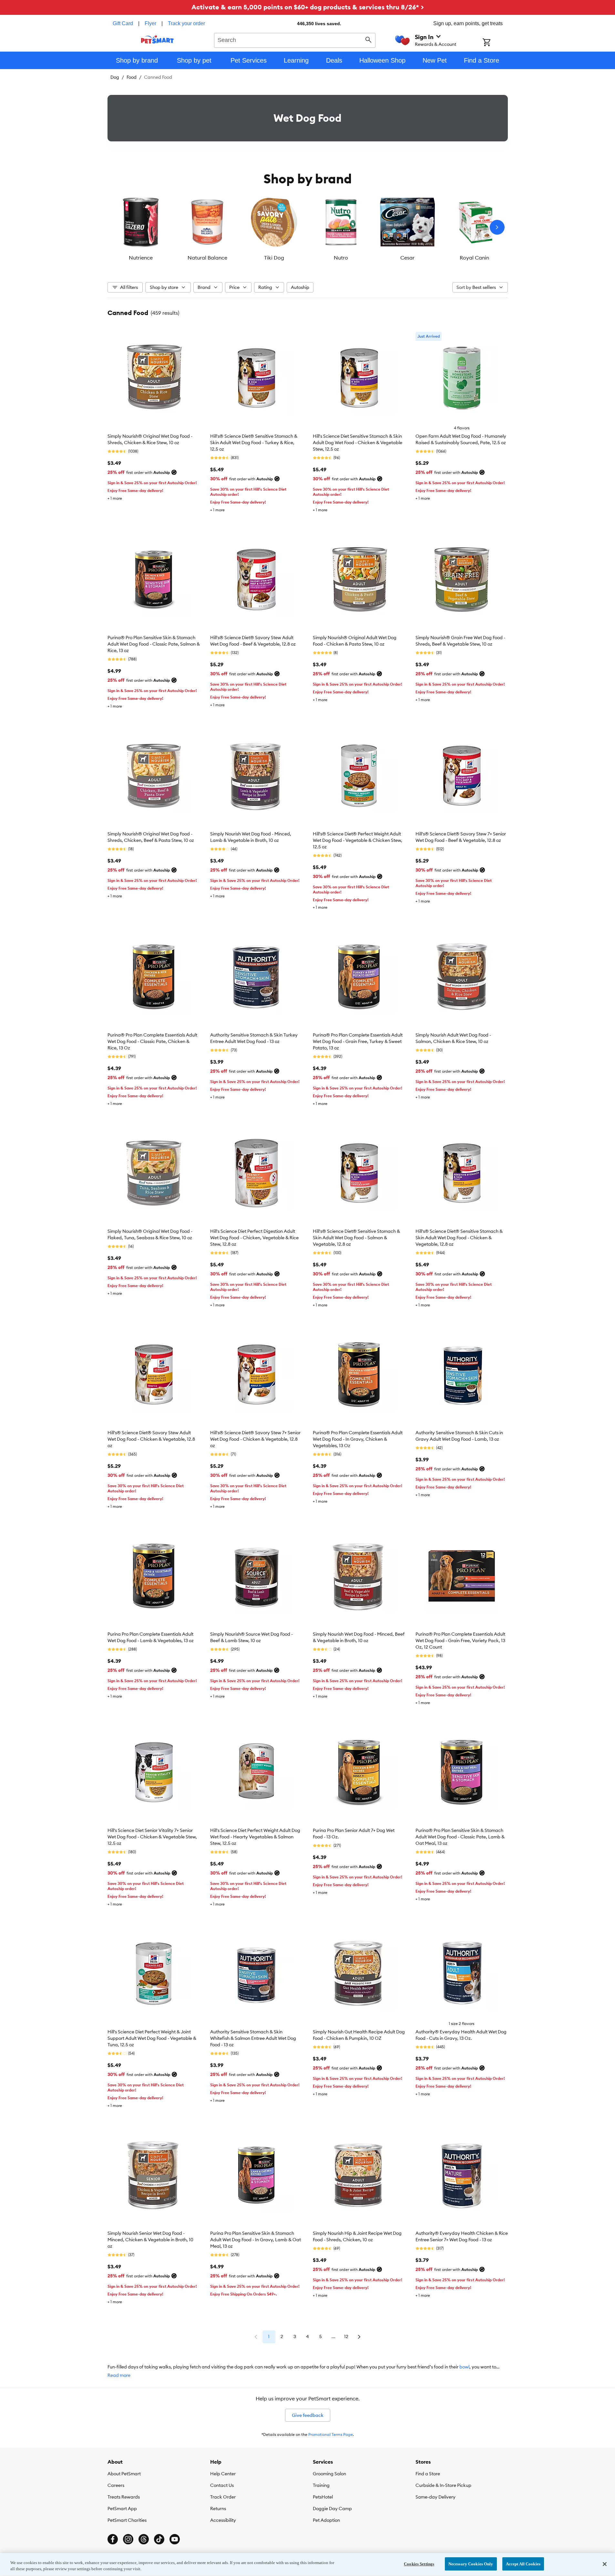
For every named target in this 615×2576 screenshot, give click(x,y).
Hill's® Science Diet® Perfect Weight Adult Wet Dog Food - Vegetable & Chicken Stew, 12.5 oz (358, 840)
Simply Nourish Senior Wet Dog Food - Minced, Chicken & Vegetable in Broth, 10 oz (150, 2240)
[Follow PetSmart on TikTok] (159, 2539)
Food (132, 77)
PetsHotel (323, 2497)
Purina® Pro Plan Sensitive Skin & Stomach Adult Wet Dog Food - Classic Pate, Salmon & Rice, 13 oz (154, 644)
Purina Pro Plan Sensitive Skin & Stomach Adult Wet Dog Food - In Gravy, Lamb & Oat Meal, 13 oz (256, 2240)
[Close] (605, 2564)
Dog (115, 77)
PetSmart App (122, 2509)
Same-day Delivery (436, 2497)
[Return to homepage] (157, 39)
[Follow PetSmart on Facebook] (113, 2539)
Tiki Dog (274, 258)
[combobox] (295, 39)
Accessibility (223, 2520)
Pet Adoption (326, 2520)
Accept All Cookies (523, 2564)
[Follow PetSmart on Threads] (144, 2539)
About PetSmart (124, 2474)
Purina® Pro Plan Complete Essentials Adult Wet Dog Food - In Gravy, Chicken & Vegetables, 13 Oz (358, 1439)
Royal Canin (474, 258)
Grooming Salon (329, 2474)
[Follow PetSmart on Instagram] (128, 2539)
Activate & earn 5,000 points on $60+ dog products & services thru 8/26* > (308, 7)
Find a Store (428, 2474)
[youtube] (175, 2539)
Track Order (223, 2497)
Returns (218, 2509)
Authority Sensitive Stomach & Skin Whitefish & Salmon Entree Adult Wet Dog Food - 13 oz (253, 2038)
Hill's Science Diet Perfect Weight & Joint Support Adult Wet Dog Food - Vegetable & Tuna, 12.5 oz (152, 2038)
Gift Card (123, 23)
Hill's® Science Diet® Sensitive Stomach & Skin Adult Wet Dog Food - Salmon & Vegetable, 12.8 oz (356, 1238)
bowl (464, 2367)
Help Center (223, 2474)
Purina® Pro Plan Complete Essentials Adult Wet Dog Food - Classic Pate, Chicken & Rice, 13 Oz (152, 1041)
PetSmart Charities (127, 2520)
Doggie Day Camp (332, 2509)
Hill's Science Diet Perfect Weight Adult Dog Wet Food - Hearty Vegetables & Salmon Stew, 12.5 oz (255, 1837)
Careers (116, 2485)
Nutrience (141, 258)
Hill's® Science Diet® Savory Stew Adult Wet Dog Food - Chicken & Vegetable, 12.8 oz (151, 1439)
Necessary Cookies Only (471, 2564)
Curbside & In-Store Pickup (443, 2485)
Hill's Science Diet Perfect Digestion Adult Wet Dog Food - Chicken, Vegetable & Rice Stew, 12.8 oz (254, 1238)
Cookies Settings (419, 2564)
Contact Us (222, 2485)
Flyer (150, 23)
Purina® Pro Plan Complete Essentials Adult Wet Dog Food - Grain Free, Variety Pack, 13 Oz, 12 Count (460, 1641)
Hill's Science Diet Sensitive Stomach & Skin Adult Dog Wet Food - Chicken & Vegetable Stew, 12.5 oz (358, 443)
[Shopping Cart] (495, 43)
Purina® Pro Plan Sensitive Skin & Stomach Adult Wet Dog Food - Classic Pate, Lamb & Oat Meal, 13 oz (460, 1837)
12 (346, 2336)
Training (321, 2485)
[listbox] (308, 227)
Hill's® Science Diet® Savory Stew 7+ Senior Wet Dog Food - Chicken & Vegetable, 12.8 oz (255, 1439)
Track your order (186, 23)
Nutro (341, 258)
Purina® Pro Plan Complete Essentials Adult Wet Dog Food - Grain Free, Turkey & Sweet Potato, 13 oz (358, 1041)
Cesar (407, 258)
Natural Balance (207, 258)
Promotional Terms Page (331, 2434)
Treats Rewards (124, 2497)
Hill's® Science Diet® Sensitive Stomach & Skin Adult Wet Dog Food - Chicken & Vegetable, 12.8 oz (459, 1238)
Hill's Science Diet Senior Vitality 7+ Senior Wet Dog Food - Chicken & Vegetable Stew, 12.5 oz (152, 1837)
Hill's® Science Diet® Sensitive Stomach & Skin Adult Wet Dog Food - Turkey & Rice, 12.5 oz (254, 443)
